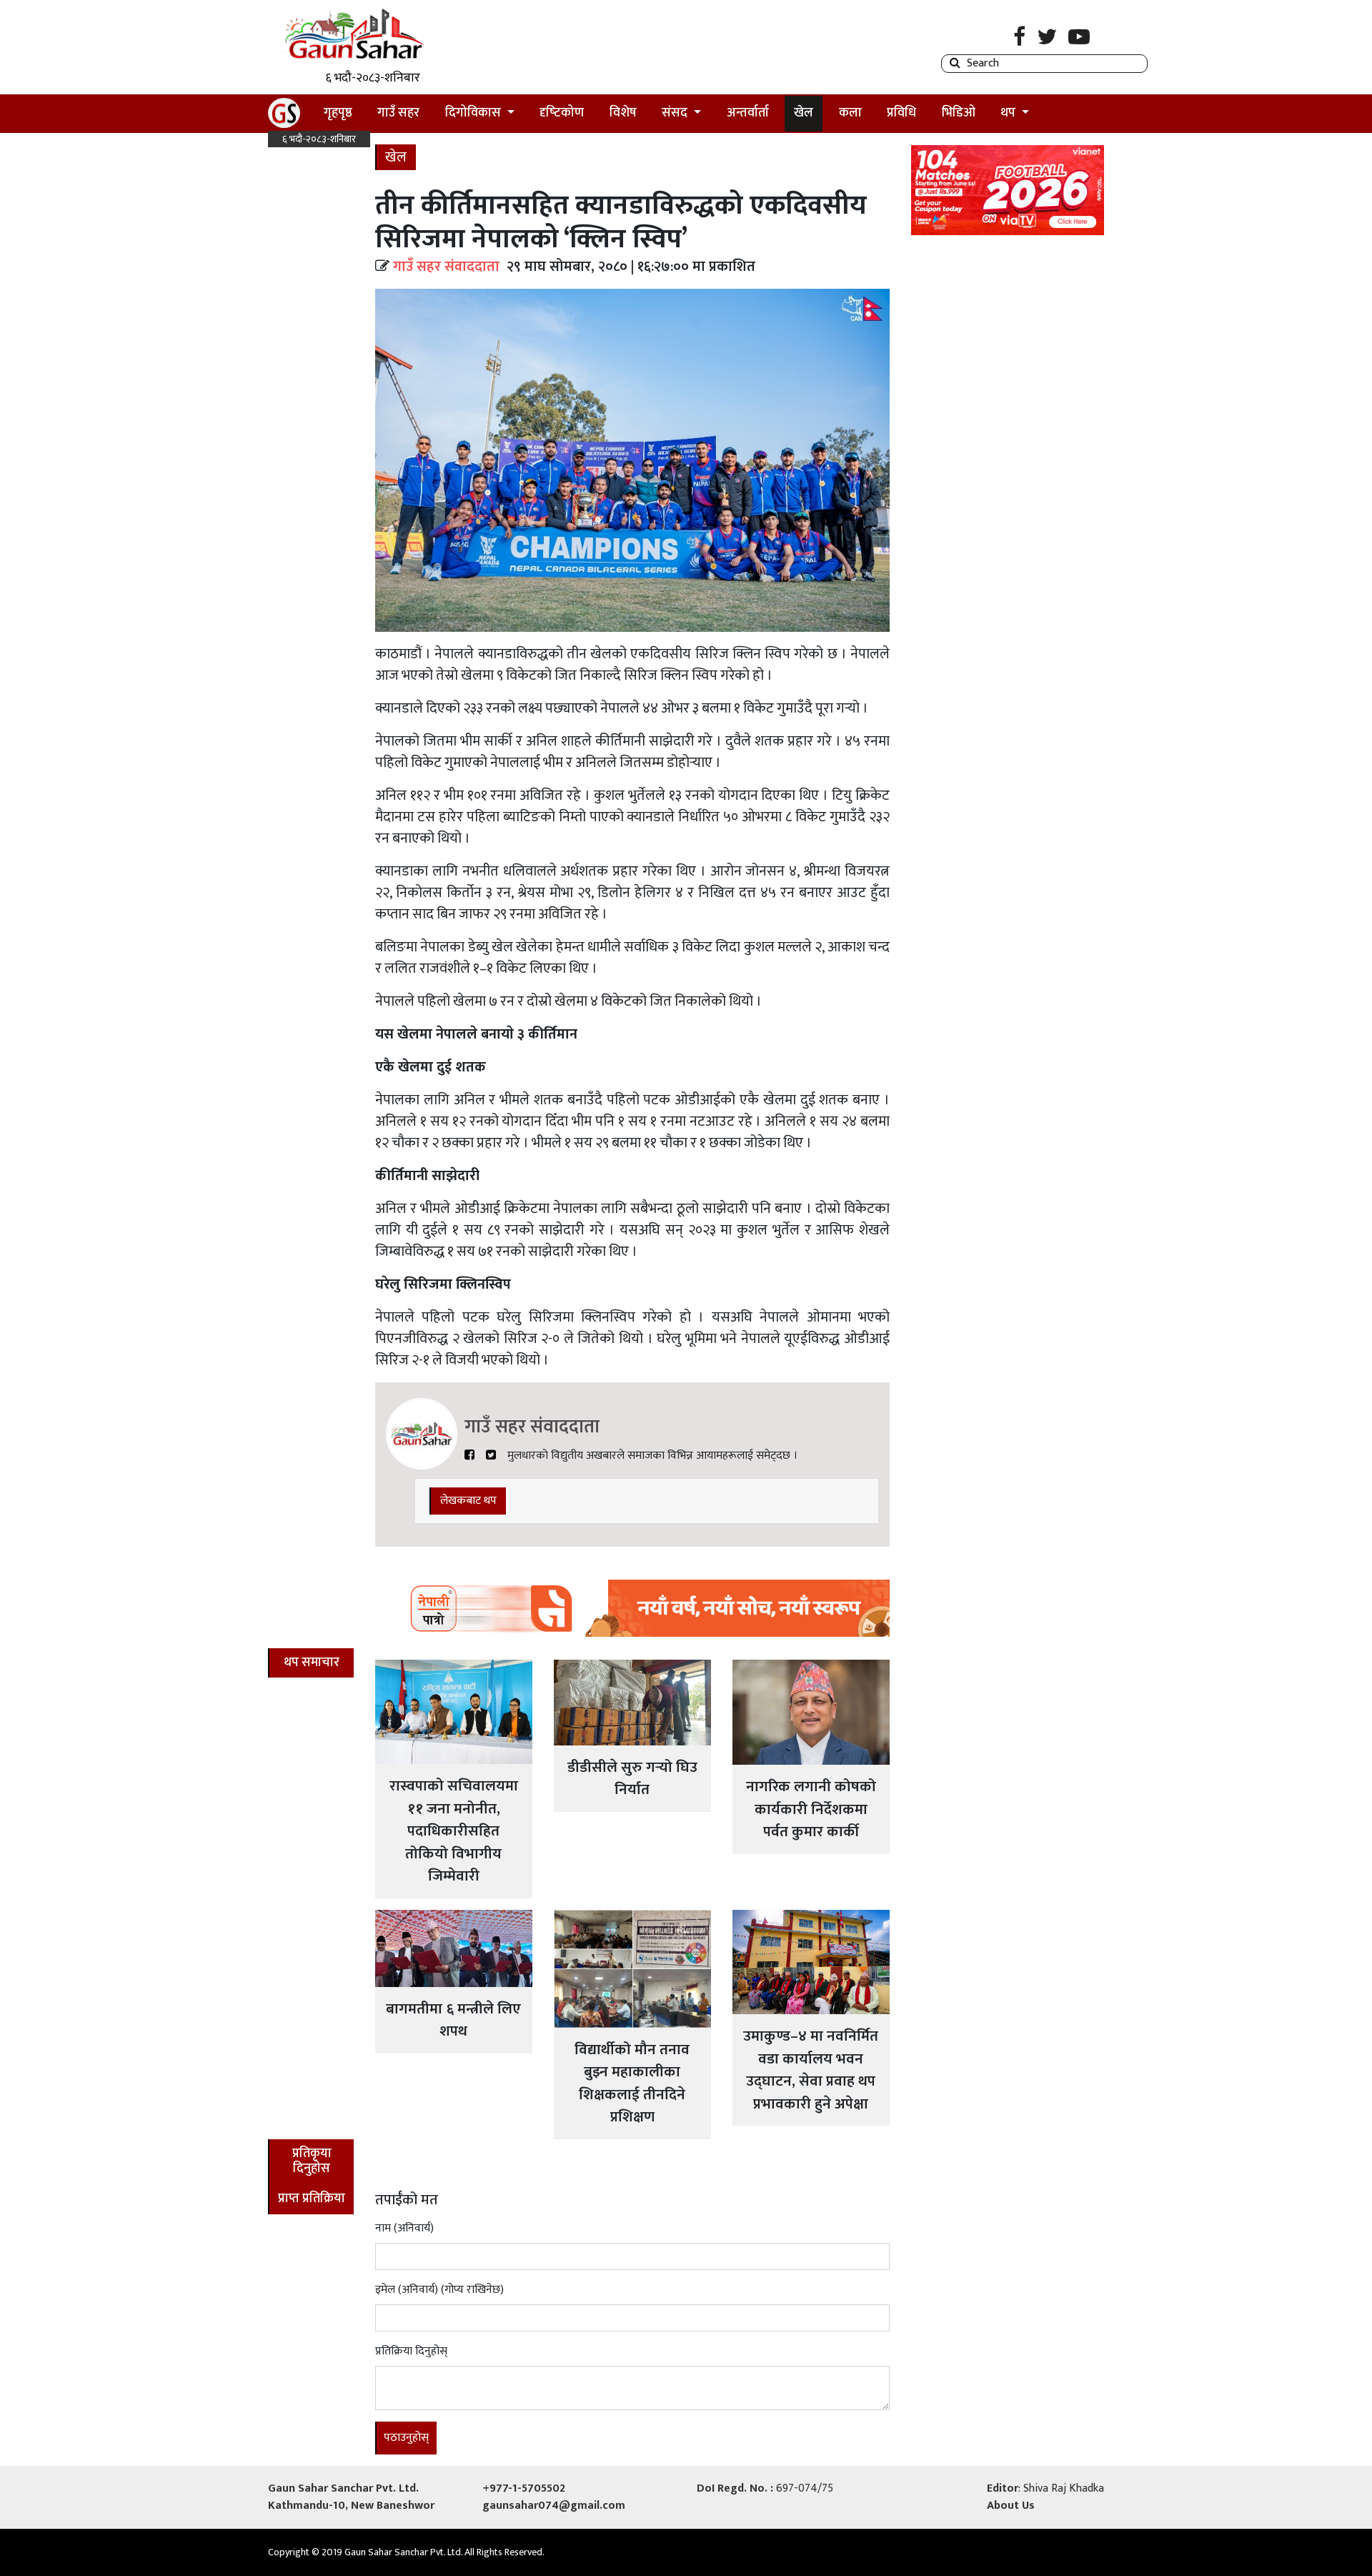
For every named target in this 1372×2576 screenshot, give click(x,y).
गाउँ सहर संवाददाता (446, 267)
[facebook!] (469, 1456)
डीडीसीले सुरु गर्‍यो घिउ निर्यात (632, 1779)
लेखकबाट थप (468, 1501)
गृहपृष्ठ (343, 113)
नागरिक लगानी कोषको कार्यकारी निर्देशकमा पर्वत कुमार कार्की (811, 1809)
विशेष (623, 113)
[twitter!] (491, 1456)
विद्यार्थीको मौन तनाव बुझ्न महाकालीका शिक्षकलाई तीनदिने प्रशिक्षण (632, 2084)
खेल (804, 113)
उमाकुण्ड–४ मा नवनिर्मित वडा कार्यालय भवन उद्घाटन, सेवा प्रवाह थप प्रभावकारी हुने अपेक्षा (811, 2070)
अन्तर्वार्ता (748, 113)
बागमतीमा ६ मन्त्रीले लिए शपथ (453, 2020)
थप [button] (1009, 113)
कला (850, 113)
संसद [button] (676, 113)
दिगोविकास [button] (474, 113)
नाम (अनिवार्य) (404, 2229)
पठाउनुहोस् (406, 2438)
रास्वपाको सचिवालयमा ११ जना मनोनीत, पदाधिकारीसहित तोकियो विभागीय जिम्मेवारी (454, 1831)
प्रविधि (901, 113)
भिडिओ (959, 113)
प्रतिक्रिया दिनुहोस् (411, 2352)
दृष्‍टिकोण (562, 113)
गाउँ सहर (398, 113)
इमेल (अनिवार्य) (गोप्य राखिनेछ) (439, 2290)
